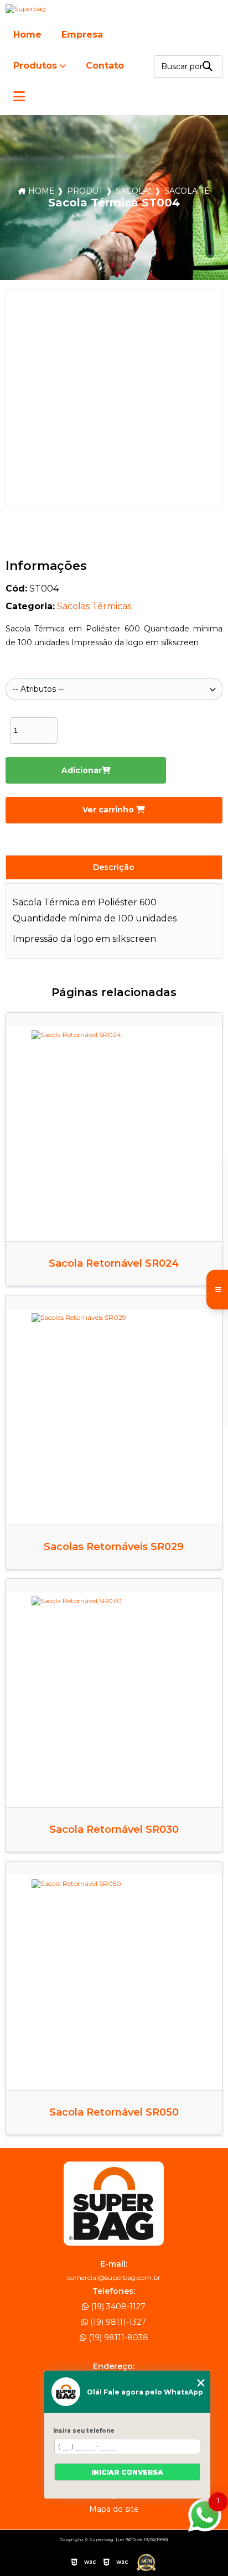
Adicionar (82, 770)
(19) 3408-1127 (117, 2307)
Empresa (82, 35)
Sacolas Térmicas (133, 191)
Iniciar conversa (127, 2472)
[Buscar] (208, 67)
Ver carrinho (109, 810)
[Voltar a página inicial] (114, 9)
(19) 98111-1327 (117, 2322)
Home (27, 35)
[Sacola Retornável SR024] (114, 1134)
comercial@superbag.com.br (114, 2277)
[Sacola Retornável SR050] (114, 1982)
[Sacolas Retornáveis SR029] (114, 1416)
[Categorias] (19, 97)
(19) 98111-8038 (117, 2337)
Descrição (114, 867)
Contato (105, 66)
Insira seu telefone (84, 2431)
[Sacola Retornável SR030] (114, 1700)
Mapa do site (114, 2509)
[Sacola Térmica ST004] (114, 397)
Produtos (35, 66)
